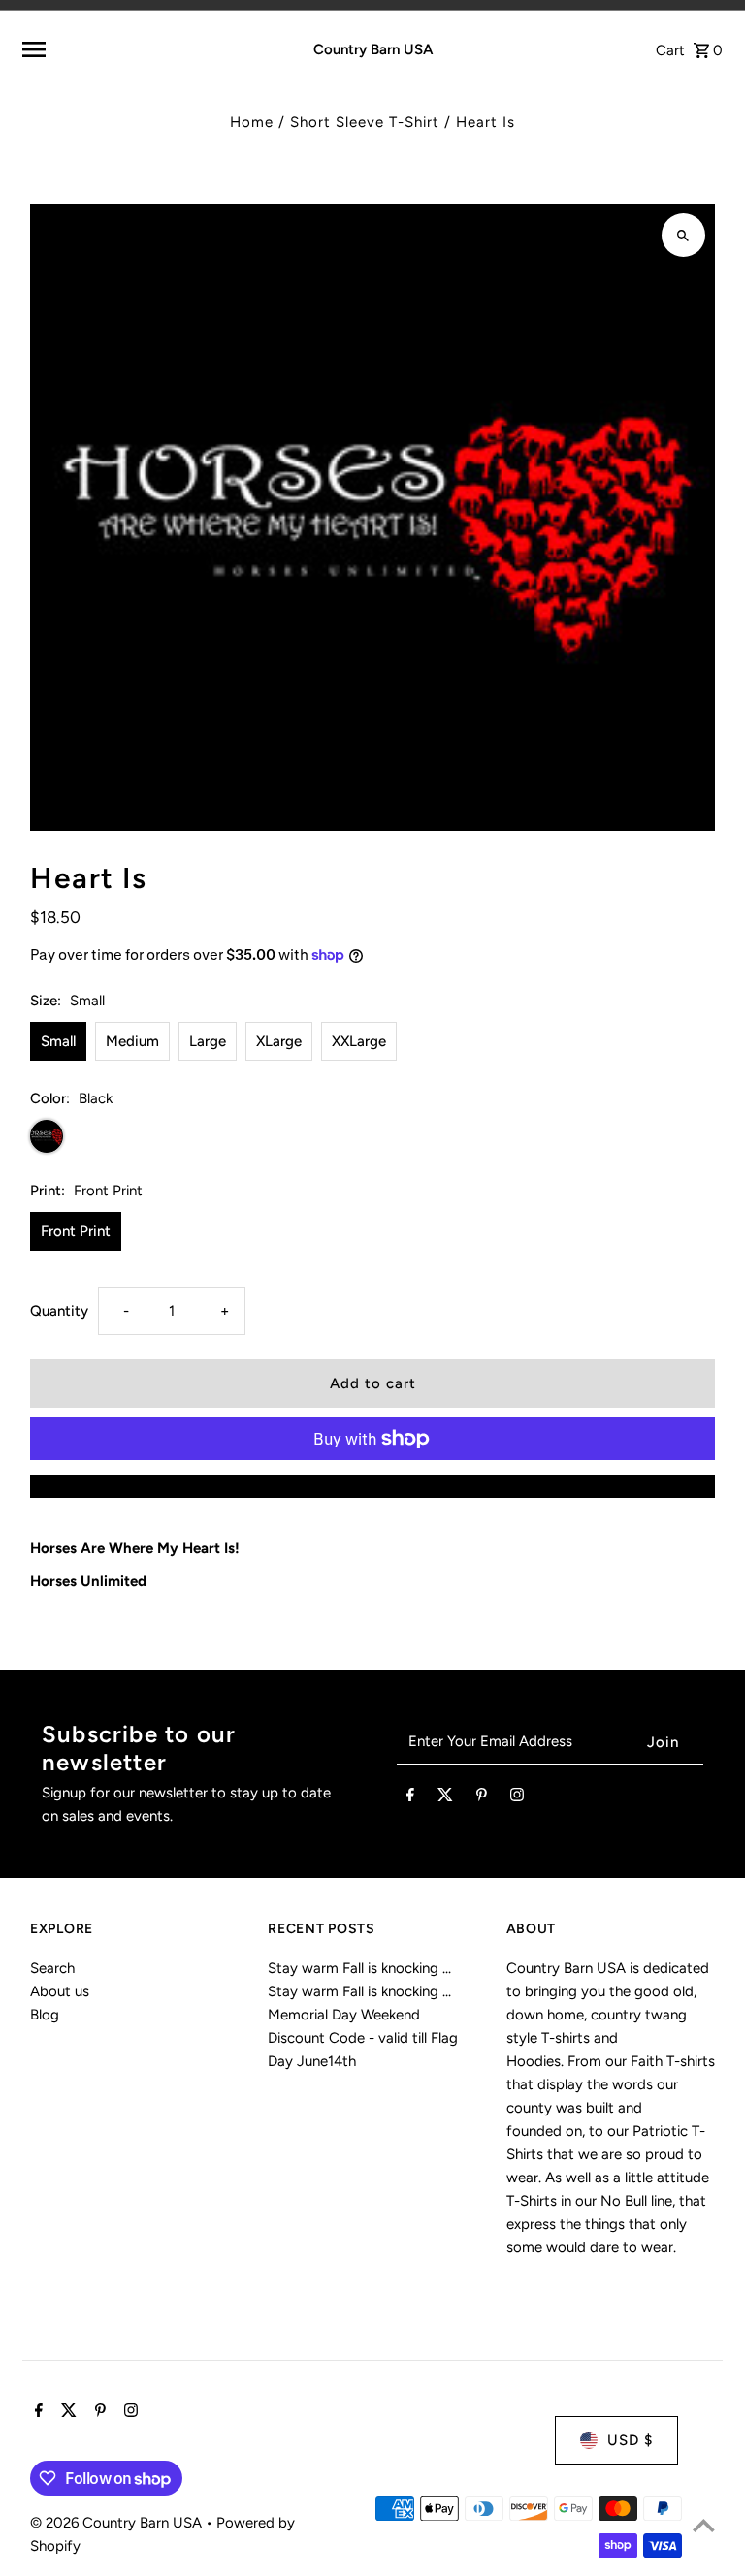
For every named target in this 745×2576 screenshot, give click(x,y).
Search (52, 1968)
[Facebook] (410, 1798)
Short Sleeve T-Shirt (365, 122)
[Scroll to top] (704, 2525)
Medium (132, 1041)
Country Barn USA (373, 49)
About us (60, 1991)
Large (208, 1041)
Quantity (59, 1311)
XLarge (279, 1041)
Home (252, 122)
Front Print (76, 1231)
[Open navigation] (141, 49)
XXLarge (359, 1041)
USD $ (630, 2440)
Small (58, 1041)
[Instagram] (517, 1798)
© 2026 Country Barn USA (118, 2523)
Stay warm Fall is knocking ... (359, 1968)
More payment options (372, 1486)
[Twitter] (445, 1798)
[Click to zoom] (683, 235)
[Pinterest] (482, 1798)
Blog (45, 2015)
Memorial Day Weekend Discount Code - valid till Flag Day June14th (363, 2038)
